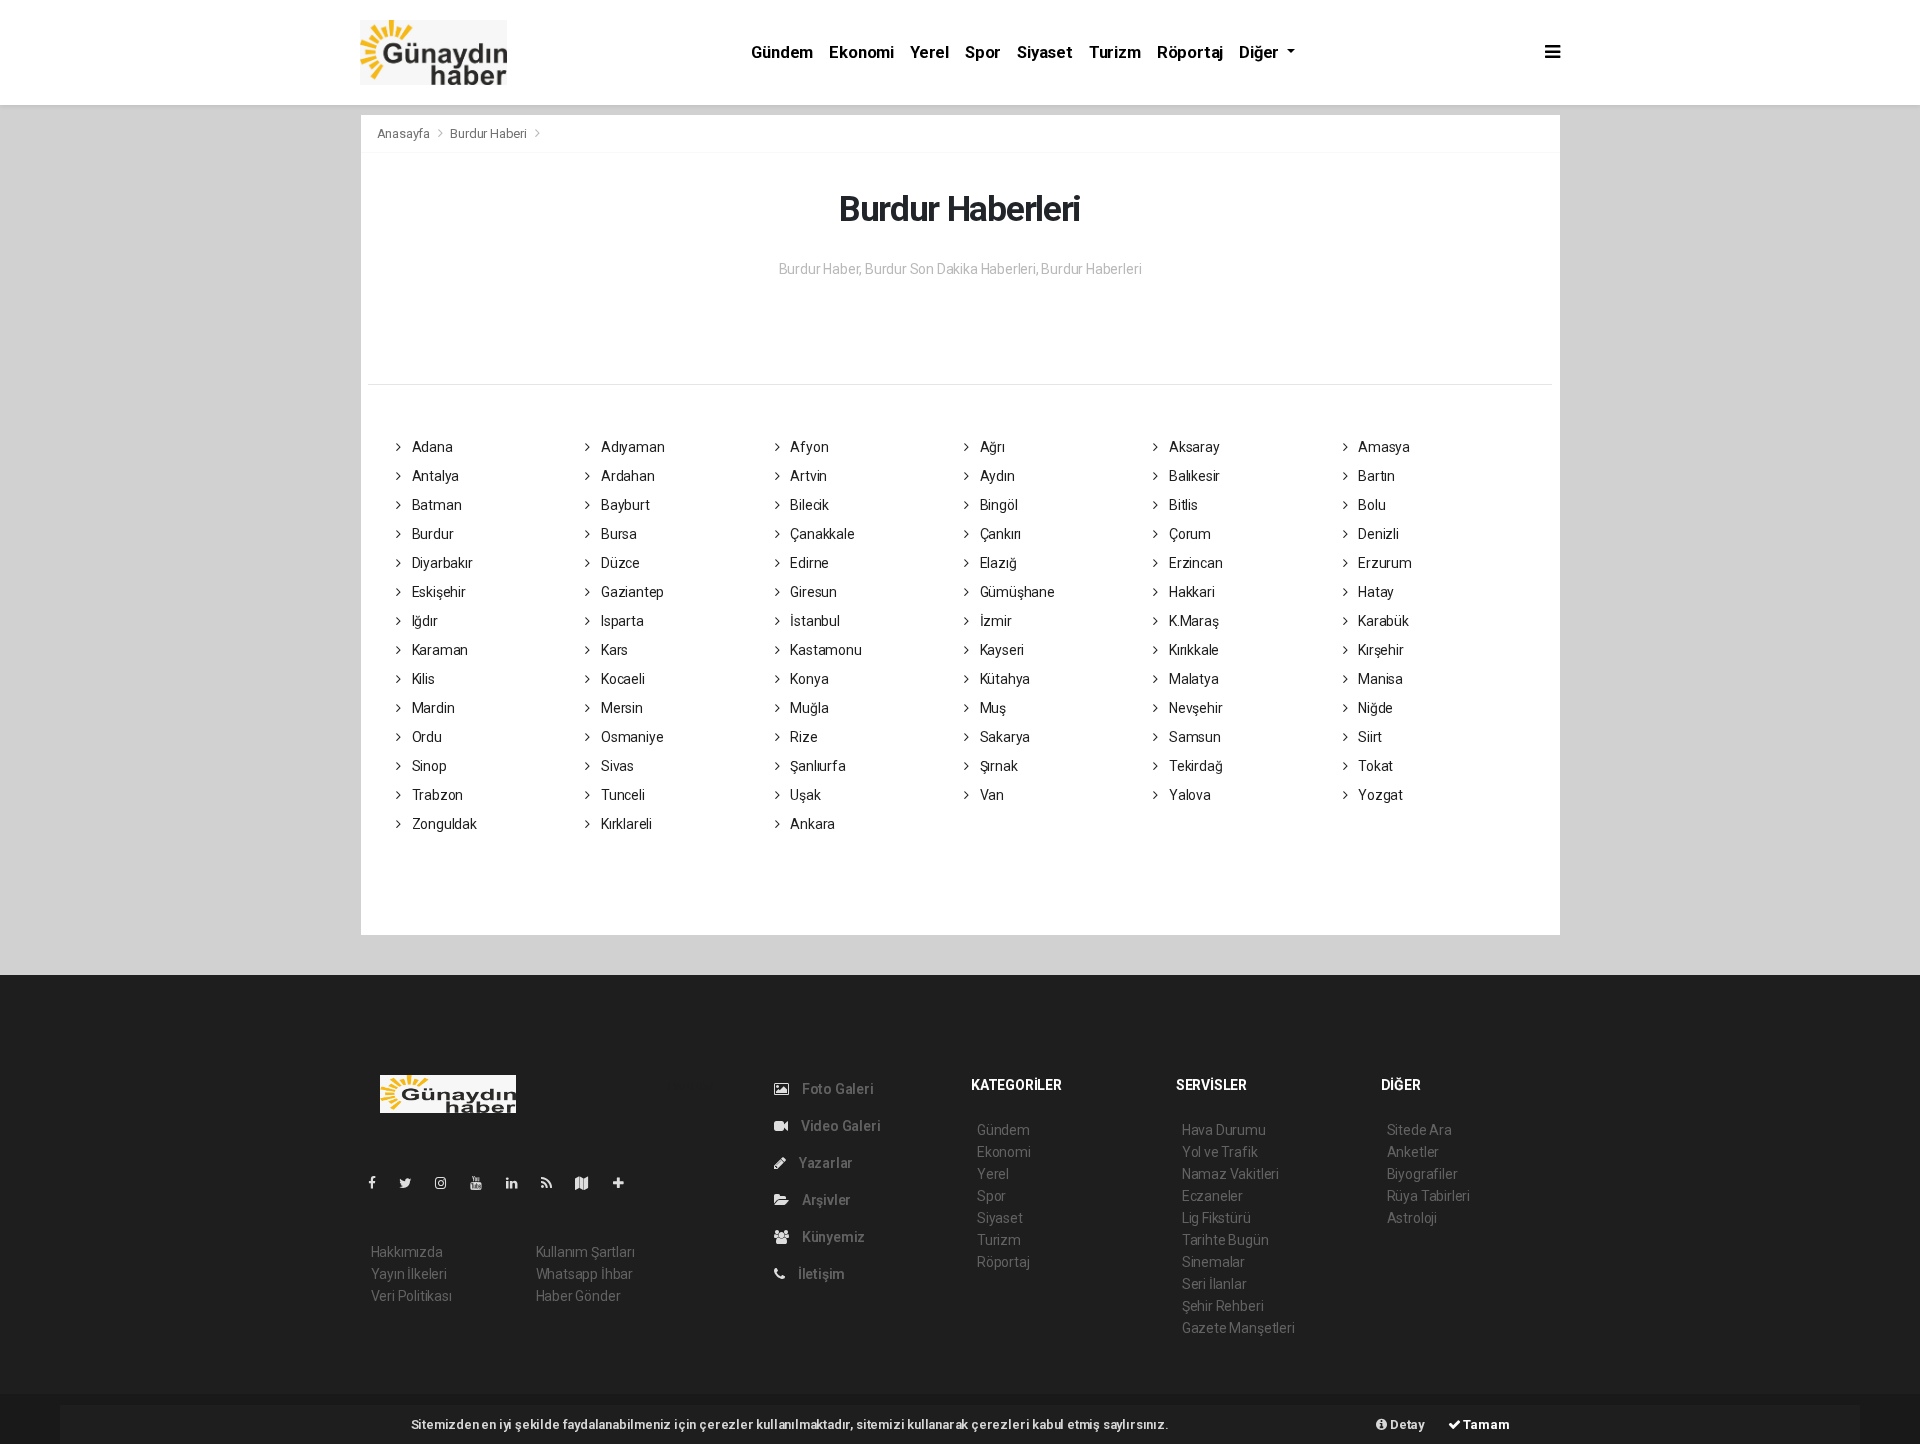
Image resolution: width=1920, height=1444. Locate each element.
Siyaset (1045, 52)
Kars (613, 650)
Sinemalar (1213, 1262)
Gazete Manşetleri (1238, 1328)
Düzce (619, 563)
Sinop (428, 766)
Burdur (431, 534)
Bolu (1370, 505)
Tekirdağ (1194, 766)
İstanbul (813, 621)
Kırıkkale (1192, 650)
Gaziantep (631, 592)
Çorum (1188, 534)
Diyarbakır (441, 563)
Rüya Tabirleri (1428, 1196)
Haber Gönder (578, 1296)
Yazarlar (824, 1163)
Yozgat (1379, 795)
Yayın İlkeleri (409, 1274)
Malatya (1192, 679)
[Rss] (554, 1183)
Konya (807, 679)
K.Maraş (1192, 621)
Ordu (425, 737)
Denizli (1376, 534)
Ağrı (991, 447)
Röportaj (1190, 52)
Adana (431, 447)
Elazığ (996, 563)
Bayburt (623, 505)
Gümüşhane (1016, 592)
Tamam (1485, 1424)
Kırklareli (625, 824)
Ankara (811, 824)
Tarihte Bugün (1225, 1240)
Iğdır (423, 621)
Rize (802, 737)
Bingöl (997, 505)
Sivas (616, 766)
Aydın (996, 476)
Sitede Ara (1419, 1130)
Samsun (1193, 737)
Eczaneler (1212, 1196)
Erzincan (1194, 563)
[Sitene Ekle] (626, 1183)
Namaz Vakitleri (1230, 1174)
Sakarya (1003, 737)
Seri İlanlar (1214, 1284)
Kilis (422, 679)
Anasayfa (405, 133)
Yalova (1188, 795)
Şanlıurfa (816, 766)
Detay (1406, 1424)
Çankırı (999, 534)
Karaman (438, 650)
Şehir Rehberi (1223, 1306)
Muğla (807, 708)
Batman (435, 505)
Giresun (811, 592)
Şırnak (997, 766)
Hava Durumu (1224, 1130)
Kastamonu (824, 650)
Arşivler (825, 1200)
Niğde (1374, 708)
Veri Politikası (411, 1296)
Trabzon (436, 795)
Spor (983, 52)
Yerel (929, 52)
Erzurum (1383, 563)
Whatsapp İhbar (584, 1274)
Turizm (1115, 52)
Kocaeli (621, 679)
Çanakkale (820, 534)
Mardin (431, 708)
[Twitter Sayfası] (413, 1183)
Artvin (807, 476)
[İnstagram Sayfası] (449, 1183)
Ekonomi (861, 52)
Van (990, 795)
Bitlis (1181, 505)
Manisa (1379, 679)
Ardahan (626, 476)
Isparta (620, 621)
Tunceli (621, 795)
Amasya (1382, 447)
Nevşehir (1194, 708)
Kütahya (1003, 679)
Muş (991, 708)
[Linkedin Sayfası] (520, 1183)
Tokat (1374, 766)
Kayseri (1000, 650)
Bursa (617, 534)
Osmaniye (630, 737)
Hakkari (1190, 592)
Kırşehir (1379, 650)
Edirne (808, 563)
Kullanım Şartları (585, 1252)
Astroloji (1412, 1218)
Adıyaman (631, 447)
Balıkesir (1193, 476)
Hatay (1374, 592)
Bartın (1375, 476)
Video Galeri (839, 1126)
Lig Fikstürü (1216, 1218)
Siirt (1368, 737)
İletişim (820, 1274)
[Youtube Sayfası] (484, 1183)
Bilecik (807, 505)
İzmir (994, 621)
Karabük (1381, 621)
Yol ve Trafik (1220, 1152)
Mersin (620, 708)
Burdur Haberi (488, 133)
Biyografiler (1422, 1174)
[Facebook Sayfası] (380, 1183)
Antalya (434, 476)
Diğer (1261, 52)
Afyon (807, 447)
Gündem (782, 52)
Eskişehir (437, 592)
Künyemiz (832, 1237)
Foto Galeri (836, 1089)
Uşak (803, 795)
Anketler (1413, 1152)
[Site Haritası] (590, 1183)
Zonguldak (443, 824)
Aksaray (1192, 447)
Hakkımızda (407, 1252)
